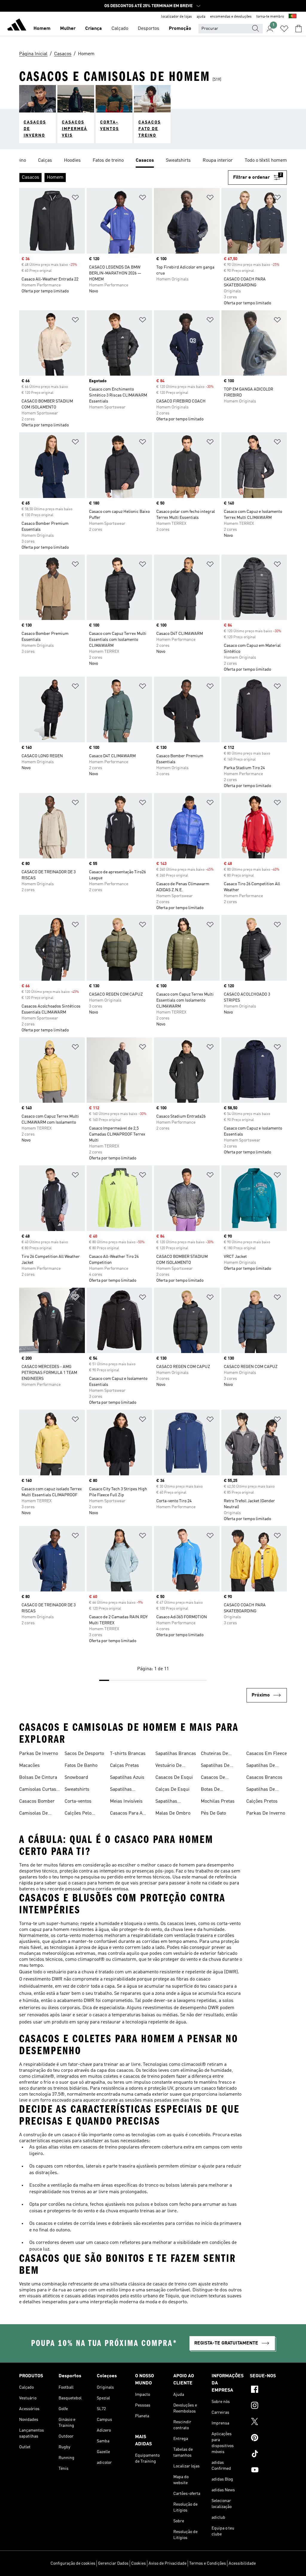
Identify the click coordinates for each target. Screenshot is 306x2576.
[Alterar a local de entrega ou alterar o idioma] (293, 17)
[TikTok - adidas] (268, 2455)
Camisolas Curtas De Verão (38, 1790)
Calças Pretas (124, 1766)
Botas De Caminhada (213, 1790)
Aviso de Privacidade (167, 2563)
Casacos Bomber (37, 1801)
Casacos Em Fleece (267, 1754)
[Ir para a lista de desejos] (284, 29)
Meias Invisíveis (126, 1801)
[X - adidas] (268, 2422)
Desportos (149, 29)
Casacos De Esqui (174, 1778)
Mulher (68, 29)
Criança (94, 29)
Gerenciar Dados (113, 2563)
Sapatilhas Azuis (127, 1778)
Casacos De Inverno (213, 1778)
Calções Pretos (262, 1801)
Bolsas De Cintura (38, 1778)
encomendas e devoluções (231, 17)
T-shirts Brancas (128, 1754)
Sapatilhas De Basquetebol (261, 1790)
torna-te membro (270, 17)
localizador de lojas (176, 17)
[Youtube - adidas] (268, 2471)
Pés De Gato (213, 1813)
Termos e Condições (208, 2563)
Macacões (29, 1766)
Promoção (180, 29)
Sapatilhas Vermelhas (167, 1802)
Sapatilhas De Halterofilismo (261, 1766)
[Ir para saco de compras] (299, 29)
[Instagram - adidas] (268, 2406)
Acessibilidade (242, 2563)
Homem (42, 29)
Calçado (120, 29)
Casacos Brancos (264, 1778)
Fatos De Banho (81, 1766)
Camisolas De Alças (33, 1814)
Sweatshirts (77, 1790)
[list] (153, 161)
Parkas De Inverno (39, 1754)
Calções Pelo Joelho (78, 1814)
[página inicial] (17, 26)
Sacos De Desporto (84, 1754)
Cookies (139, 2563)
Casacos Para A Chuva (126, 1814)
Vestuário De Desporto (169, 1766)
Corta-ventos (78, 1801)
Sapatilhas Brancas (176, 1754)
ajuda (201, 17)
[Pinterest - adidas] (268, 2438)
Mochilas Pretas (218, 1801)
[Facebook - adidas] (268, 2390)
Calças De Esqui (172, 1790)
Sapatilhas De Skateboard (215, 1766)
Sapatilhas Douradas (121, 1790)
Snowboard (76, 1778)
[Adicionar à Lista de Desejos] (75, 199)
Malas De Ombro (173, 1813)
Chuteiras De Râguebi (214, 1754)
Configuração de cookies (73, 2563)
